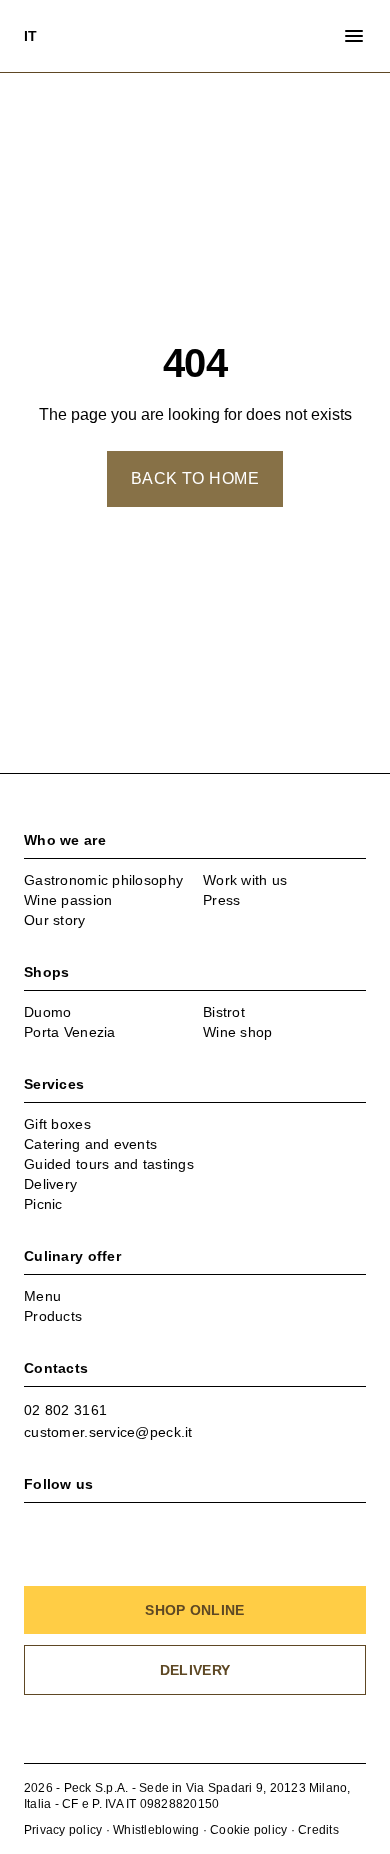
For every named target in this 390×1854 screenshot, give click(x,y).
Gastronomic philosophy (103, 880)
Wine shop (238, 1032)
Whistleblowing (156, 1830)
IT (31, 36)
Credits (318, 1830)
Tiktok (156, 1526)
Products (53, 1316)
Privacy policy (63, 1830)
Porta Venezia (70, 1032)
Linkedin (116, 1526)
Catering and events (90, 1144)
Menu (42, 1296)
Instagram (76, 1526)
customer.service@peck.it (108, 1432)
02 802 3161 (65, 1410)
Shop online (194, 1610)
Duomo (47, 1012)
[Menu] (354, 36)
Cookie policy (248, 1830)
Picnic (43, 1204)
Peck (195, 36)
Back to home (195, 478)
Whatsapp (127, 1410)
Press (221, 900)
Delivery (50, 1184)
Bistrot (224, 1012)
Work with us (245, 880)
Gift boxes (57, 1124)
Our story (55, 920)
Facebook (36, 1526)
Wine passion (68, 900)
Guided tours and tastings (109, 1164)
